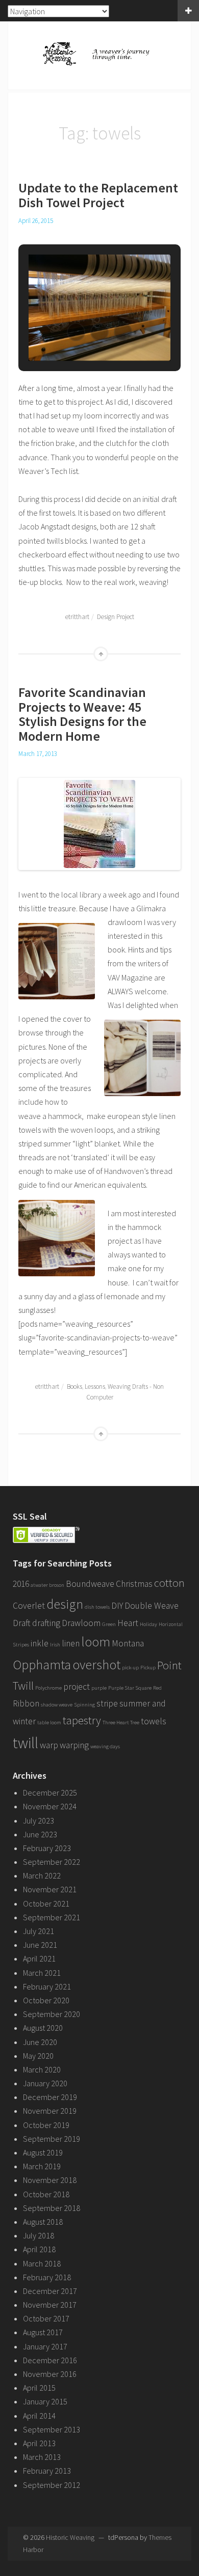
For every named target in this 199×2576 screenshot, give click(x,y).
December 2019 (50, 2097)
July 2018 (39, 2235)
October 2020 (46, 2000)
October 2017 (46, 2318)
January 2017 (45, 2346)
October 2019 (46, 2125)
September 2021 (52, 1917)
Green (109, 1624)
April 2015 (39, 2388)
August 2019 (43, 2152)
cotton (169, 1583)
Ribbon (26, 1703)
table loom (49, 1723)
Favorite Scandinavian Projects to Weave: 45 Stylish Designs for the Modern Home (82, 714)
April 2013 (39, 2443)
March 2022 (42, 1875)
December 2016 (50, 2360)
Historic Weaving (70, 2537)
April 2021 (39, 1958)
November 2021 (50, 1889)
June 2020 (40, 2042)
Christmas (134, 1584)
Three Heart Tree (121, 1723)
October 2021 (46, 1903)
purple (99, 1688)
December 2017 (50, 2291)
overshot (96, 1664)
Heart (128, 1623)
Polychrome (48, 1688)
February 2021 (47, 1986)
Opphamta (42, 1664)
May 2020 (38, 2056)
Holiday (148, 1624)
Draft (22, 1623)
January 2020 (45, 2083)
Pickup (148, 1668)
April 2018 (39, 2249)
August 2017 (43, 2332)
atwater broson (47, 1585)
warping (74, 1745)
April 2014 (39, 2416)
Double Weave (152, 1606)
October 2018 (46, 2194)
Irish (55, 1645)
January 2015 (45, 2401)
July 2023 (39, 1821)
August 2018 (43, 2222)
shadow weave (57, 1705)
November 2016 (50, 2374)
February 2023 (47, 1848)
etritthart (77, 617)
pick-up (130, 1668)
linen (71, 1643)
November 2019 (50, 2111)
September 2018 (52, 2208)
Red (157, 1688)
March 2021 (42, 1973)
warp (49, 1745)
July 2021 (39, 1931)
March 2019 (42, 2166)
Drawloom (81, 1623)
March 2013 (42, 2457)
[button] (76, 332)
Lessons (95, 1387)
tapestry (82, 1720)
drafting (46, 1623)
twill (26, 1743)
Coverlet (29, 1606)
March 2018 (42, 2263)
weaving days (105, 1746)
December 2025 (50, 1793)
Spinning (84, 1705)
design (65, 1604)
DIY (117, 1606)
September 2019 (52, 2139)
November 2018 (50, 2180)
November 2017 (50, 2305)
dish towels (97, 1607)
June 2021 (40, 1945)
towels (154, 1721)
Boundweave (90, 1584)
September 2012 (52, 2485)
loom (96, 1642)
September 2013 (52, 2429)
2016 (21, 1584)
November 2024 (50, 1806)
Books (74, 1387)
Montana (128, 1643)
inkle (40, 1643)
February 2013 (47, 2471)
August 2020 (43, 2028)
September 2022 (52, 1862)
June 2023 (40, 1834)
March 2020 (42, 2069)
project (77, 1687)
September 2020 (52, 2014)
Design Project (116, 617)
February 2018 (47, 2277)
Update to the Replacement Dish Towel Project (98, 195)
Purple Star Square (130, 1688)
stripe (107, 1703)
